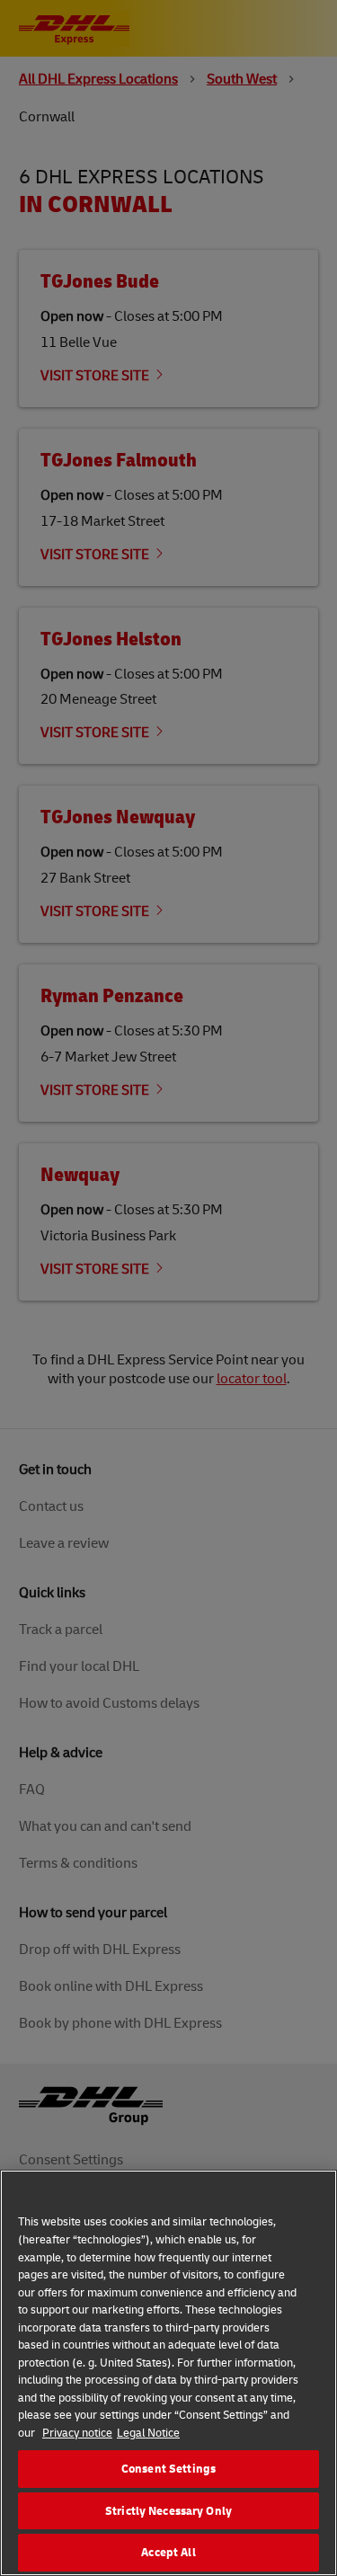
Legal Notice (148, 2432)
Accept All (168, 2552)
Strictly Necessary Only (168, 2510)
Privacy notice (77, 2432)
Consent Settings (168, 2468)
